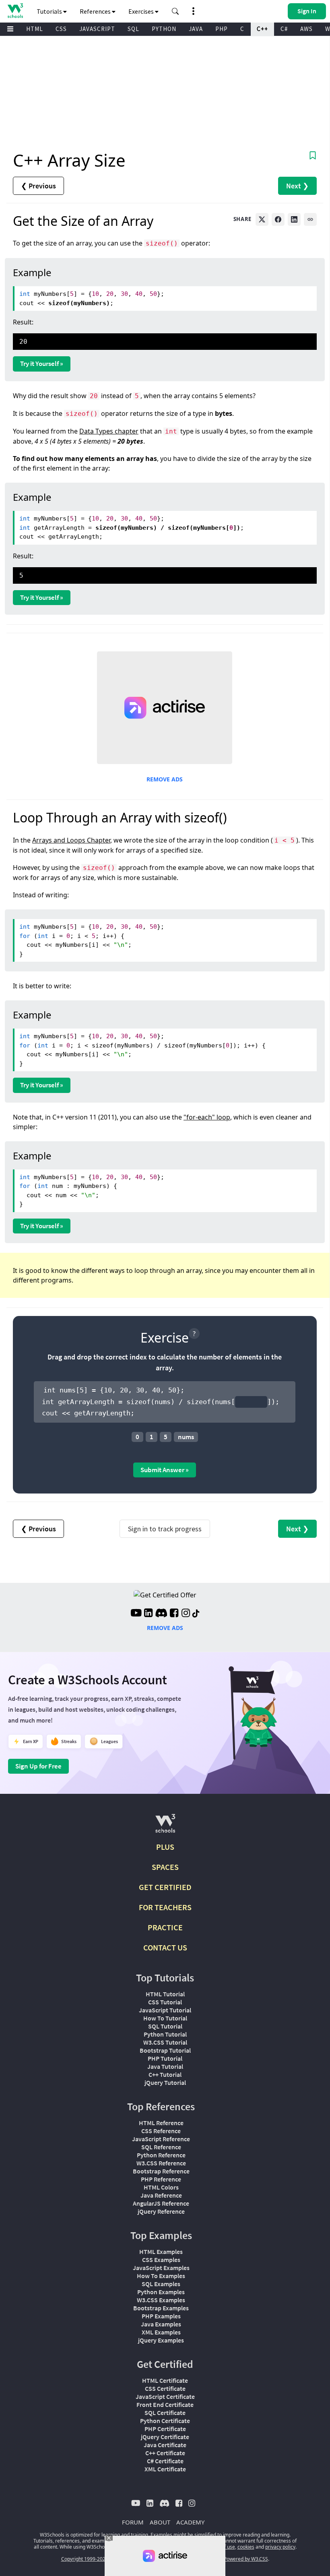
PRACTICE (165, 1927)
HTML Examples (161, 2252)
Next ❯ (297, 186)
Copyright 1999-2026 (85, 2559)
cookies (246, 2547)
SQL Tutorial (165, 2026)
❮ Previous (38, 186)
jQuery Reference (161, 2211)
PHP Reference (161, 2179)
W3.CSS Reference (161, 2163)
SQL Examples (161, 2284)
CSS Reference (161, 2131)
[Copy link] (310, 219)
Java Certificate (165, 2445)
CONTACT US (165, 1947)
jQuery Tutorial (165, 2082)
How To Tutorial (165, 2018)
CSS (61, 29)
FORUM (133, 2522)
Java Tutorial (165, 2066)
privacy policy (280, 2547)
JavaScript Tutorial (165, 2010)
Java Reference (161, 2195)
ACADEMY (190, 2522)
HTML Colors (161, 2187)
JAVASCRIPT (97, 29)
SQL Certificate (165, 2413)
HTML (35, 29)
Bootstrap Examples (161, 2308)
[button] (175, 11)
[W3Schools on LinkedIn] (148, 1614)
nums (186, 1437)
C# (284, 29)
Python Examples (161, 2292)
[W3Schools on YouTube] (136, 1614)
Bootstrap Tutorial (165, 2050)
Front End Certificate (165, 2405)
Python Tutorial (165, 2034)
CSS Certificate (165, 2388)
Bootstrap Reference (161, 2171)
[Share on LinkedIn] (294, 219)
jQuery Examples (161, 2340)
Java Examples (161, 2324)
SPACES (165, 1867)
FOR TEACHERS (165, 1907)
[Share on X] (262, 219)
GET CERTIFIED (165, 1887)
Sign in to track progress (165, 1529)
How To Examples (161, 2276)
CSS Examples (161, 2260)
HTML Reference (161, 2123)
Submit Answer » (165, 1470)
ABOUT (160, 2522)
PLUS (165, 1847)
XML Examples (161, 2332)
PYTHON (164, 29)
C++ (262, 29)
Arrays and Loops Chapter (71, 840)
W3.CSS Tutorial (165, 2042)
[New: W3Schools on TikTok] (196, 1614)
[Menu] (10, 29)
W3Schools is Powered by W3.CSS (231, 2559)
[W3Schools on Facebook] (174, 1614)
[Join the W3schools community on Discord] (161, 1614)
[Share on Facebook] (278, 219)
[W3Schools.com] (165, 1827)
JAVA (196, 29)
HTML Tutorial (165, 1994)
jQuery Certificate (165, 2437)
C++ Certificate (165, 2453)
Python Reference (161, 2155)
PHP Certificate (165, 2429)
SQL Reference (161, 2147)
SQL (133, 29)
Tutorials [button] (50, 11)
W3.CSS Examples (161, 2300)
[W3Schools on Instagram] (186, 1614)
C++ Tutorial (165, 2074)
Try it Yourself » (42, 364)
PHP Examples (161, 2316)
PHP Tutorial (165, 2058)
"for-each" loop (207, 1117)
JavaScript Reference (161, 2139)
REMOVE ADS (165, 779)
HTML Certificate (165, 2380)
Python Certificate (165, 2421)
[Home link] (15, 11)
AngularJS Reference (161, 2203)
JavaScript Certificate (165, 2396)
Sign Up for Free (38, 1766)
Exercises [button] (142, 11)
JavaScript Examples (161, 2268)
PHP (222, 29)
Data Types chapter (109, 431)
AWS (306, 29)
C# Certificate (165, 2461)
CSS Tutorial (165, 2002)
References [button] (96, 11)
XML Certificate (165, 2469)
